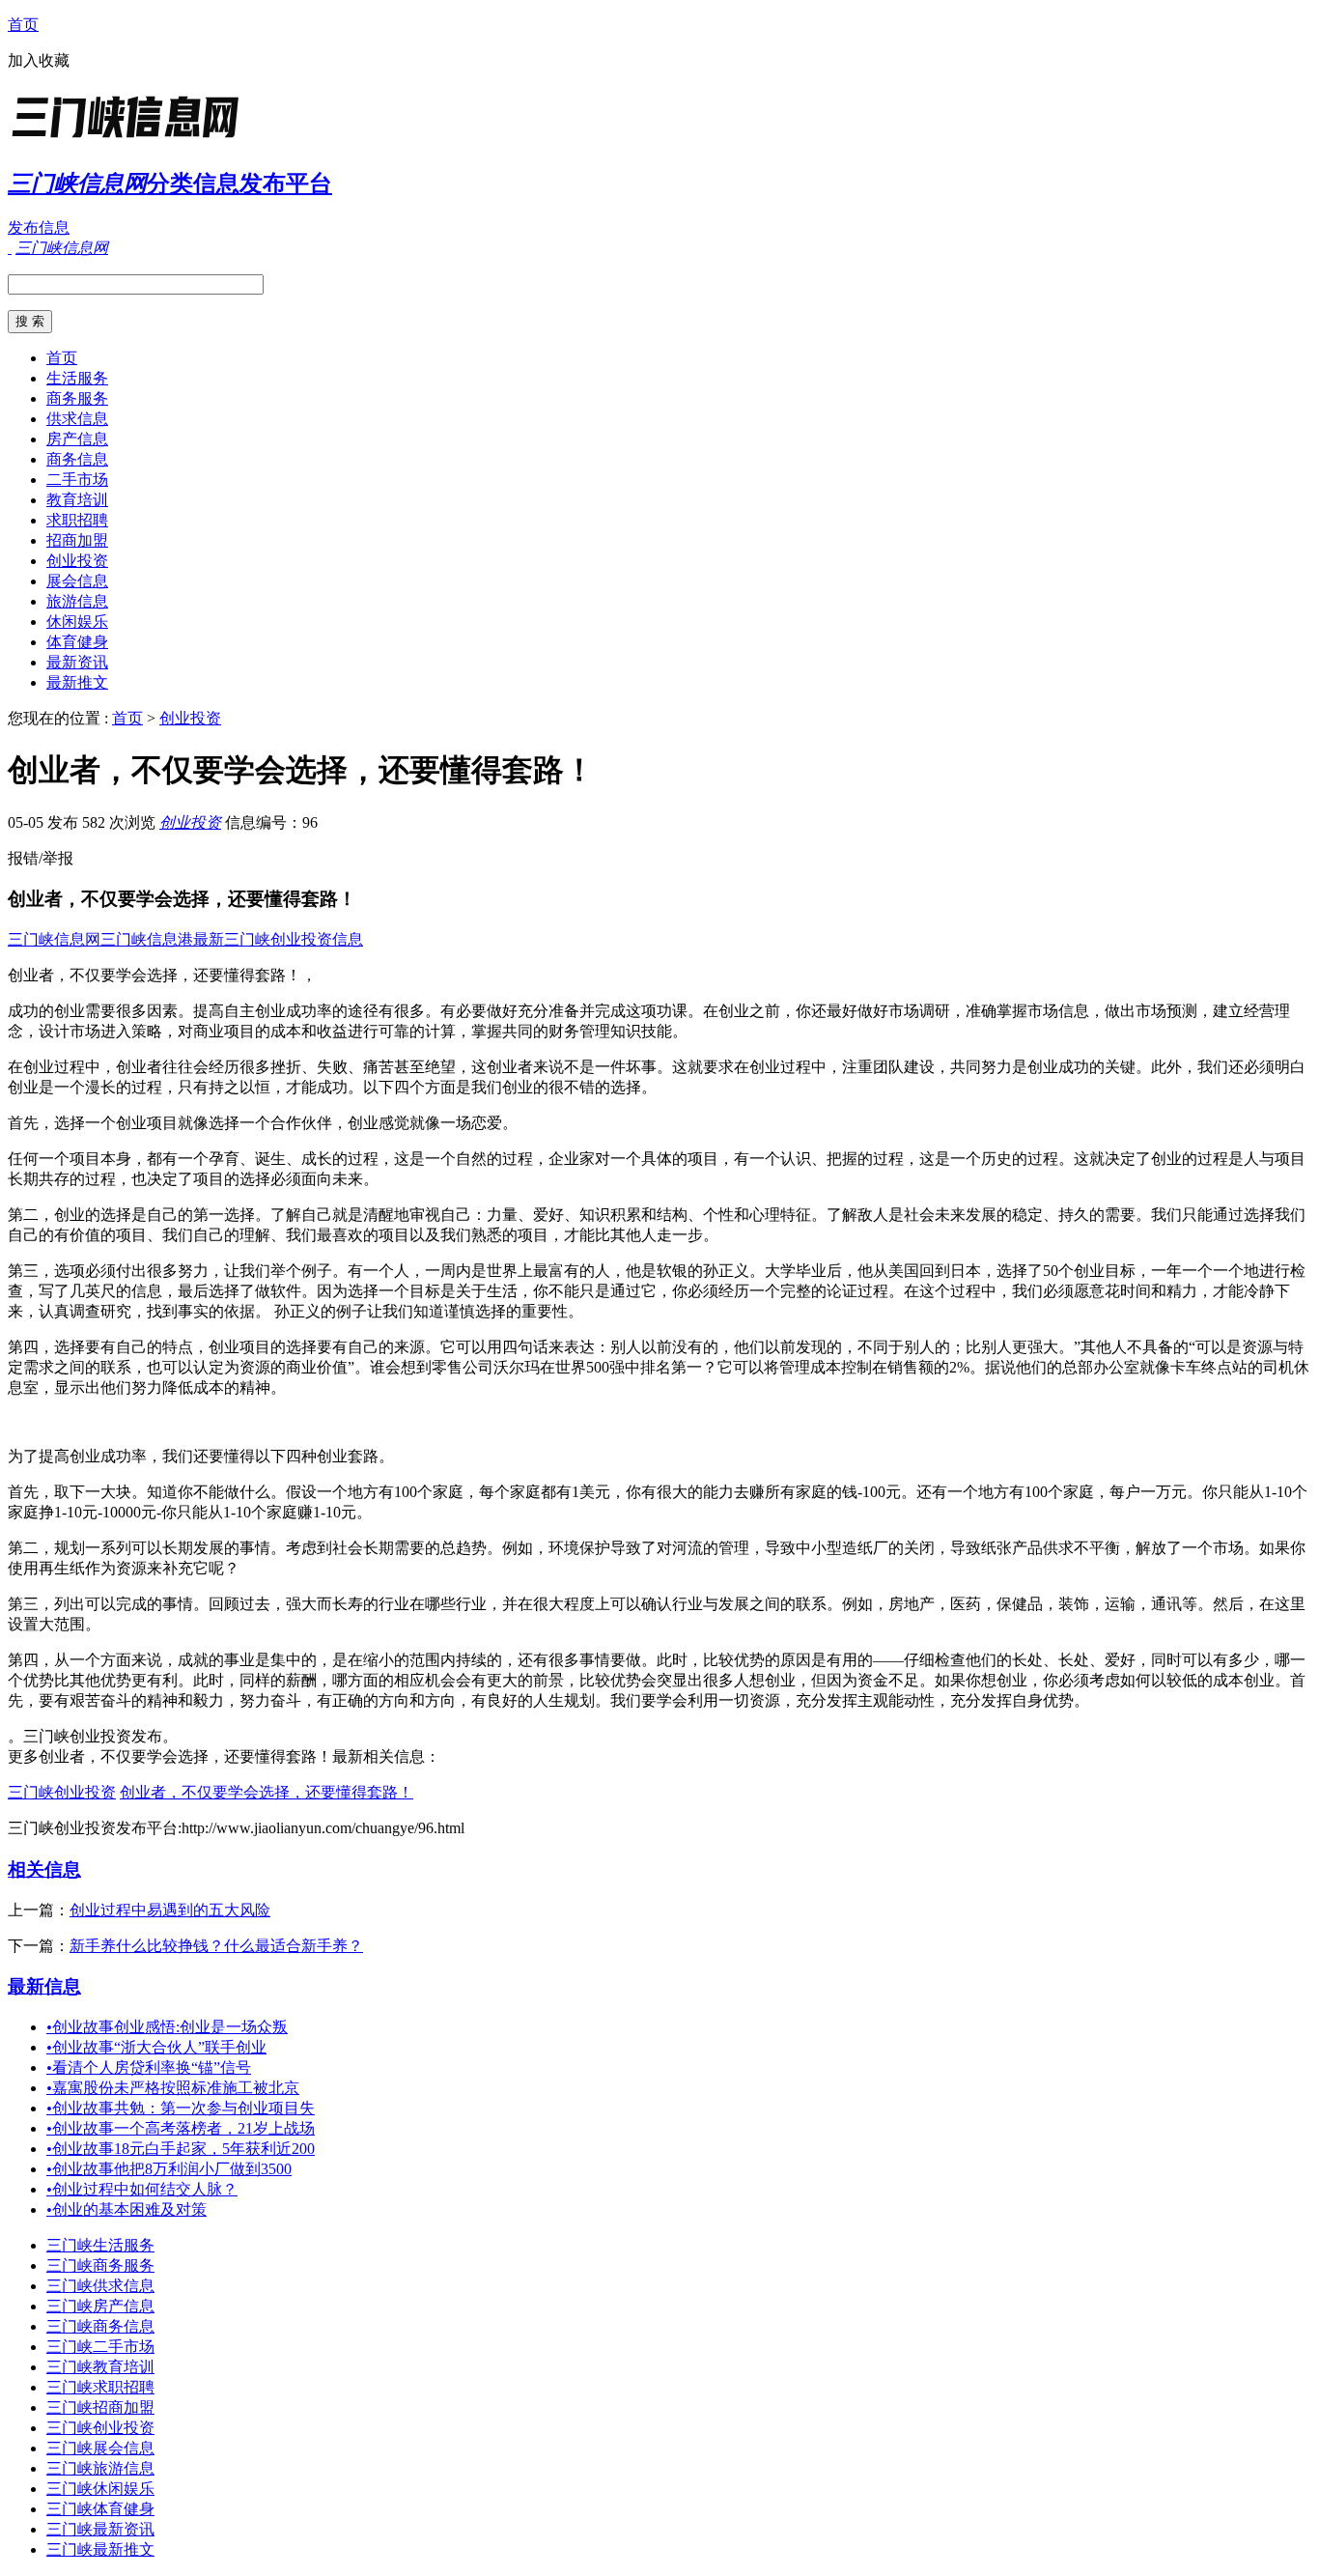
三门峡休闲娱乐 (100, 2489)
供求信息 (77, 419)
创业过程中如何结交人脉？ (142, 2189)
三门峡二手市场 (100, 2347)
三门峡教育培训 (100, 2367)
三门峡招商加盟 (100, 2407)
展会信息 (77, 581)
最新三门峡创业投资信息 (278, 939)
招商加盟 (77, 540)
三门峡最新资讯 (100, 2529)
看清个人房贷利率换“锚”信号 (149, 2067)
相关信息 (44, 1869)
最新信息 (44, 1986)
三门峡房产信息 (100, 2306)
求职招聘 (77, 520)
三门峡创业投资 (62, 1792)
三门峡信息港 (147, 939)
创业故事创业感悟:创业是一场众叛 (167, 2027)
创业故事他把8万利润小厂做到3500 (169, 2169)
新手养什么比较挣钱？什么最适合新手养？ (216, 1946)
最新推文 (77, 682)
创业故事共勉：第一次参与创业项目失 (181, 2108)
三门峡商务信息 (100, 2326)
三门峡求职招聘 (100, 2387)
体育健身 (77, 642)
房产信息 (77, 439)
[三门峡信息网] (128, 140)
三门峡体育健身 (100, 2509)
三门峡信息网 (54, 939)
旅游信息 (77, 601)
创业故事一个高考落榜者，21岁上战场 (181, 2128)
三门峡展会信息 (100, 2448)
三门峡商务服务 (100, 2265)
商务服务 (77, 398)
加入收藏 (39, 60)
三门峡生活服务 (100, 2245)
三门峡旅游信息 (100, 2468)
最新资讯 (77, 662)
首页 (23, 25)
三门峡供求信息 (100, 2286)
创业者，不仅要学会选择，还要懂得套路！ (267, 1792)
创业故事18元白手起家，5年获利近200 (181, 2149)
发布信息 (39, 227)
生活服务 (77, 378)
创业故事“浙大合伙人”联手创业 (156, 2047)
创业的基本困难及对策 (126, 2209)
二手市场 (77, 480)
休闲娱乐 (77, 622)
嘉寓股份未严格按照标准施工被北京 (173, 2088)
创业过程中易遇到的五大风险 (170, 1910)
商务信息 (77, 459)
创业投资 (77, 561)
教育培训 (77, 500)
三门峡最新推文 (100, 2549)
